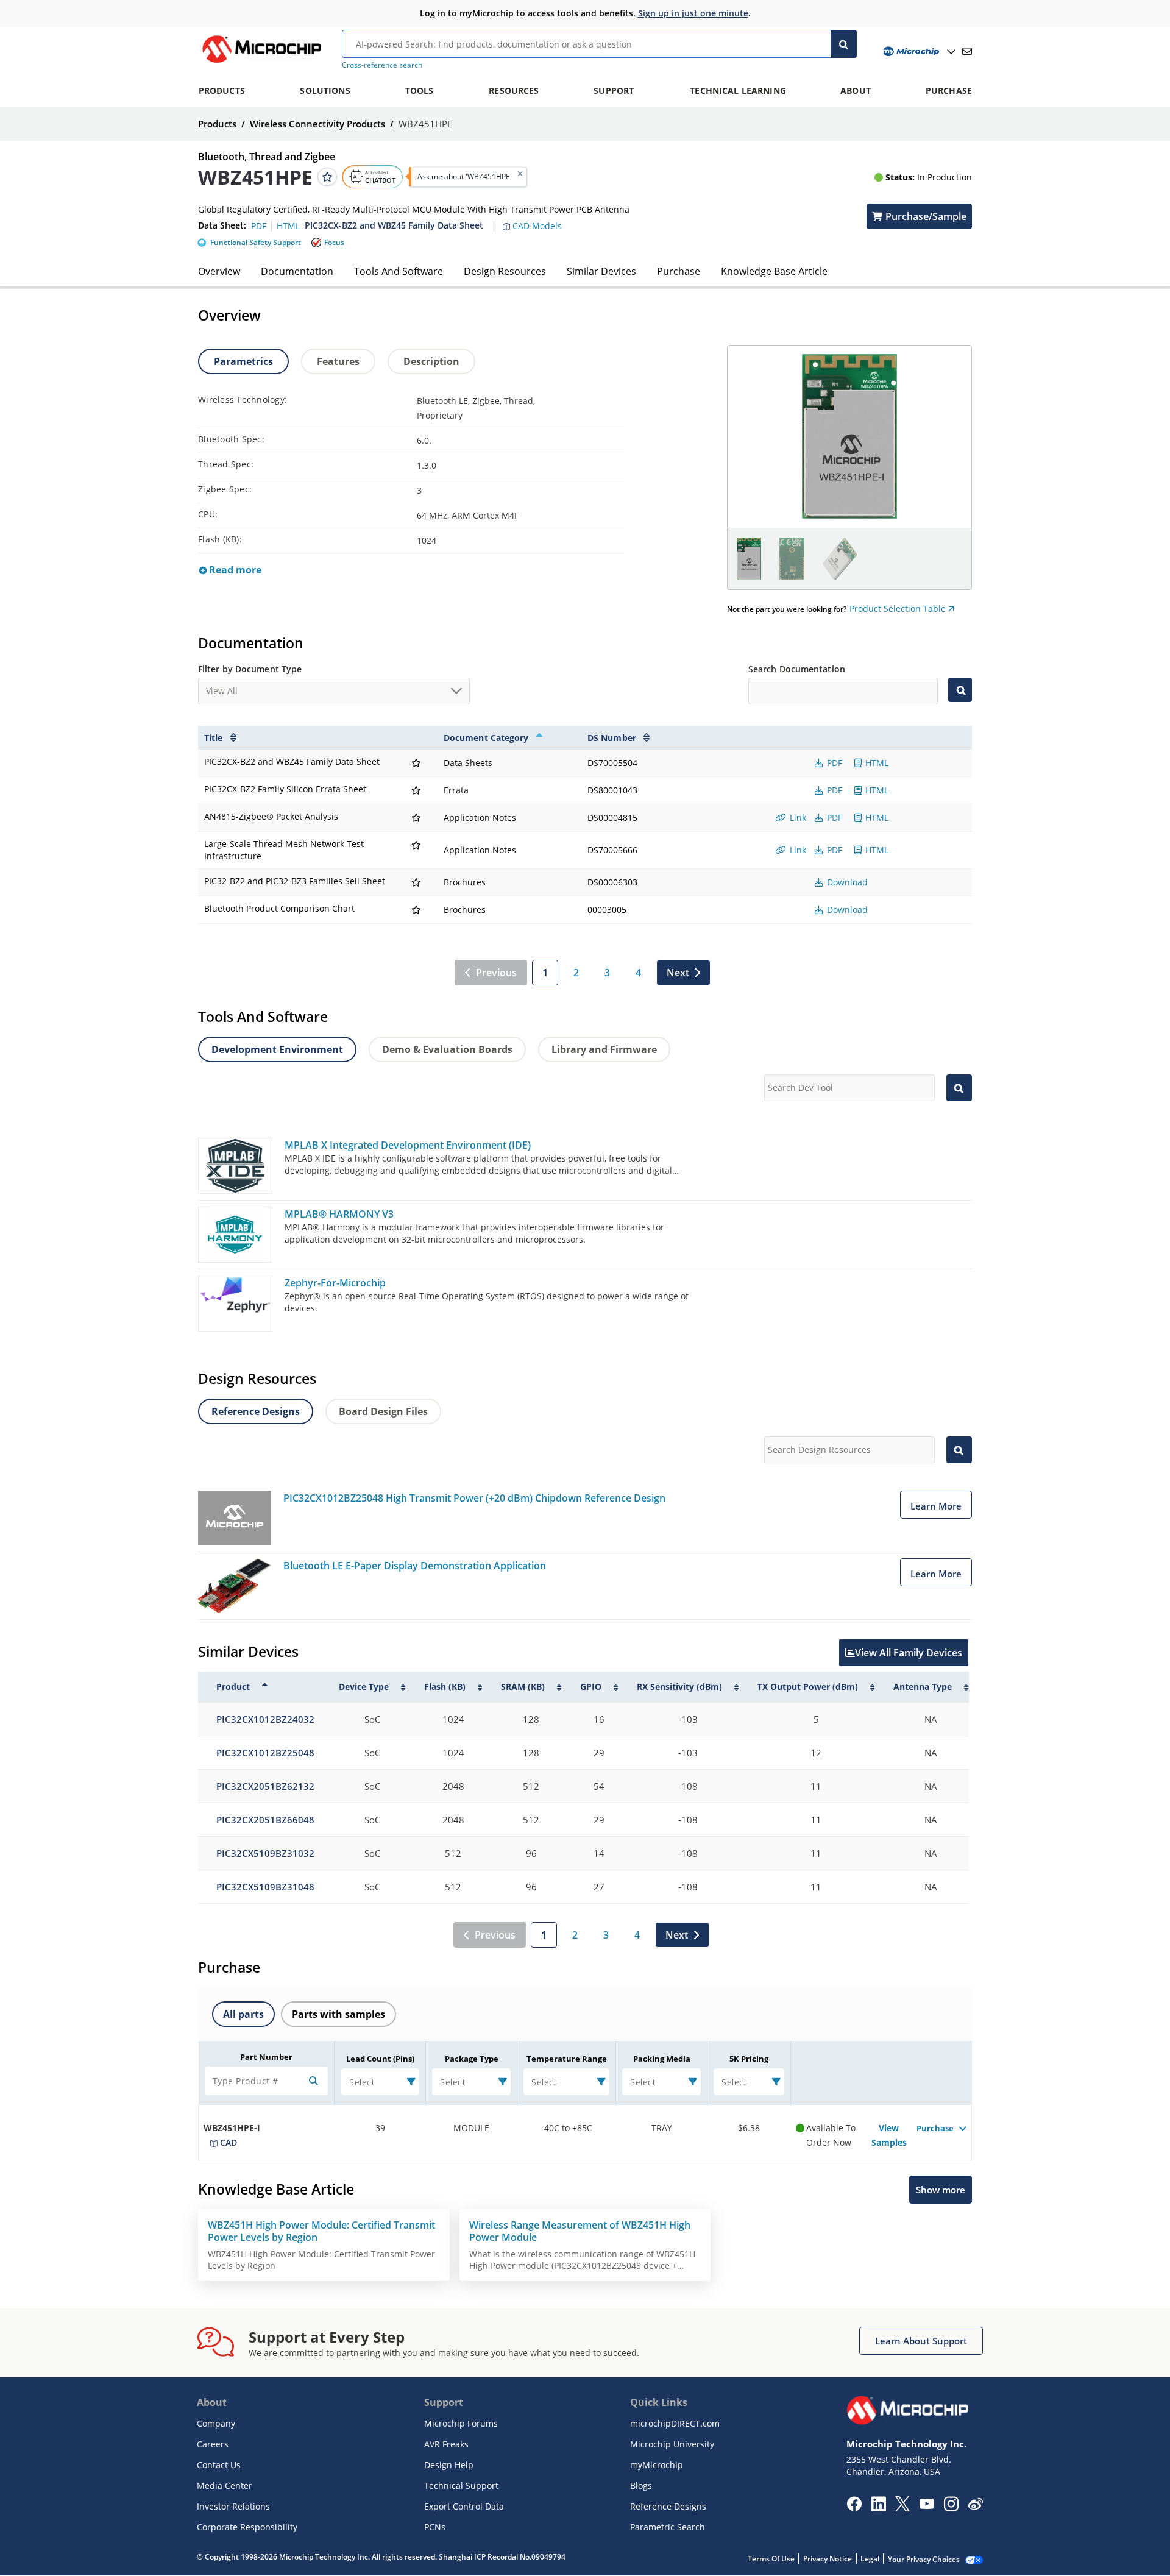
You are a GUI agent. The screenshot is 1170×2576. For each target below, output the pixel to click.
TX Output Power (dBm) (808, 1687)
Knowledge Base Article (774, 271)
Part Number (266, 2057)
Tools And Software (399, 271)
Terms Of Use (771, 2559)
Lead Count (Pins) (380, 2059)
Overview (219, 271)
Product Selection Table (899, 609)
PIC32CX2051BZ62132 (265, 1786)
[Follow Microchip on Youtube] (927, 2505)
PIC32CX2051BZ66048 (265, 1820)
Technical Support (461, 2486)
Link (797, 818)
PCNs (435, 2527)
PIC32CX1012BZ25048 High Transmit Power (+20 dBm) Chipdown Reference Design (474, 1498)
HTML (876, 763)
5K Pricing (749, 2059)
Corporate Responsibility (247, 2527)
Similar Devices (601, 271)
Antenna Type (923, 1687)
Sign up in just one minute (693, 13)
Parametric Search (668, 2527)
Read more (234, 570)
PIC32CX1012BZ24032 (265, 1719)
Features (338, 361)
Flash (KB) (445, 1687)
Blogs (641, 2486)
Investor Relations (233, 2506)
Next (678, 973)
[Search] (844, 44)
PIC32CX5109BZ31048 (265, 1887)
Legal (870, 2559)
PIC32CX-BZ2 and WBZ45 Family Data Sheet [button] (394, 225)
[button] (538, 219)
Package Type (472, 2059)
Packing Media (662, 2059)
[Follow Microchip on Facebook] (854, 2508)
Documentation (297, 271)
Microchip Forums (461, 2423)
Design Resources (505, 271)
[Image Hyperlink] (261, 63)
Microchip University (672, 2444)
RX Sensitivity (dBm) (679, 1687)
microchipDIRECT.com (675, 2423)
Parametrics (243, 361)
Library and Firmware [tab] (604, 1049)
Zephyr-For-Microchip (335, 1283)
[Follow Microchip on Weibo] (975, 2507)
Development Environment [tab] (277, 1049)
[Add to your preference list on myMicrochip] (327, 177)
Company (216, 2423)
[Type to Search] (960, 690)
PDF (833, 763)
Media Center (225, 2486)
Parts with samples (339, 2014)
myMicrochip (657, 2465)
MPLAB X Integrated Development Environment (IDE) (408, 1145)
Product (233, 1687)
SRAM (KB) (523, 1687)
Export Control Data (464, 2506)
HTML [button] (288, 225)
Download (846, 882)
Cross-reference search (382, 65)
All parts (243, 2014)
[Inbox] (967, 51)
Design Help (449, 2465)
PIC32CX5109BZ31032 (265, 1853)
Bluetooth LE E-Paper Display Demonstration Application (415, 1566)
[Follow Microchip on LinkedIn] (878, 2508)
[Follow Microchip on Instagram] (951, 2508)
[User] (918, 51)
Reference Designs (668, 2506)
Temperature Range (567, 2059)
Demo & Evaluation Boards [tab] (447, 1049)
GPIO (591, 1687)
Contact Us (219, 2465)
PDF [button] (260, 225)
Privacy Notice (828, 2559)
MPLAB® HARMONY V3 (339, 1214)
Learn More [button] (936, 1506)
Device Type (364, 1687)
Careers (213, 2444)
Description (431, 361)
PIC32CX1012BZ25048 (265, 1753)
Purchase (679, 271)
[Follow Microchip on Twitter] (902, 2508)
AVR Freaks (446, 2444)
